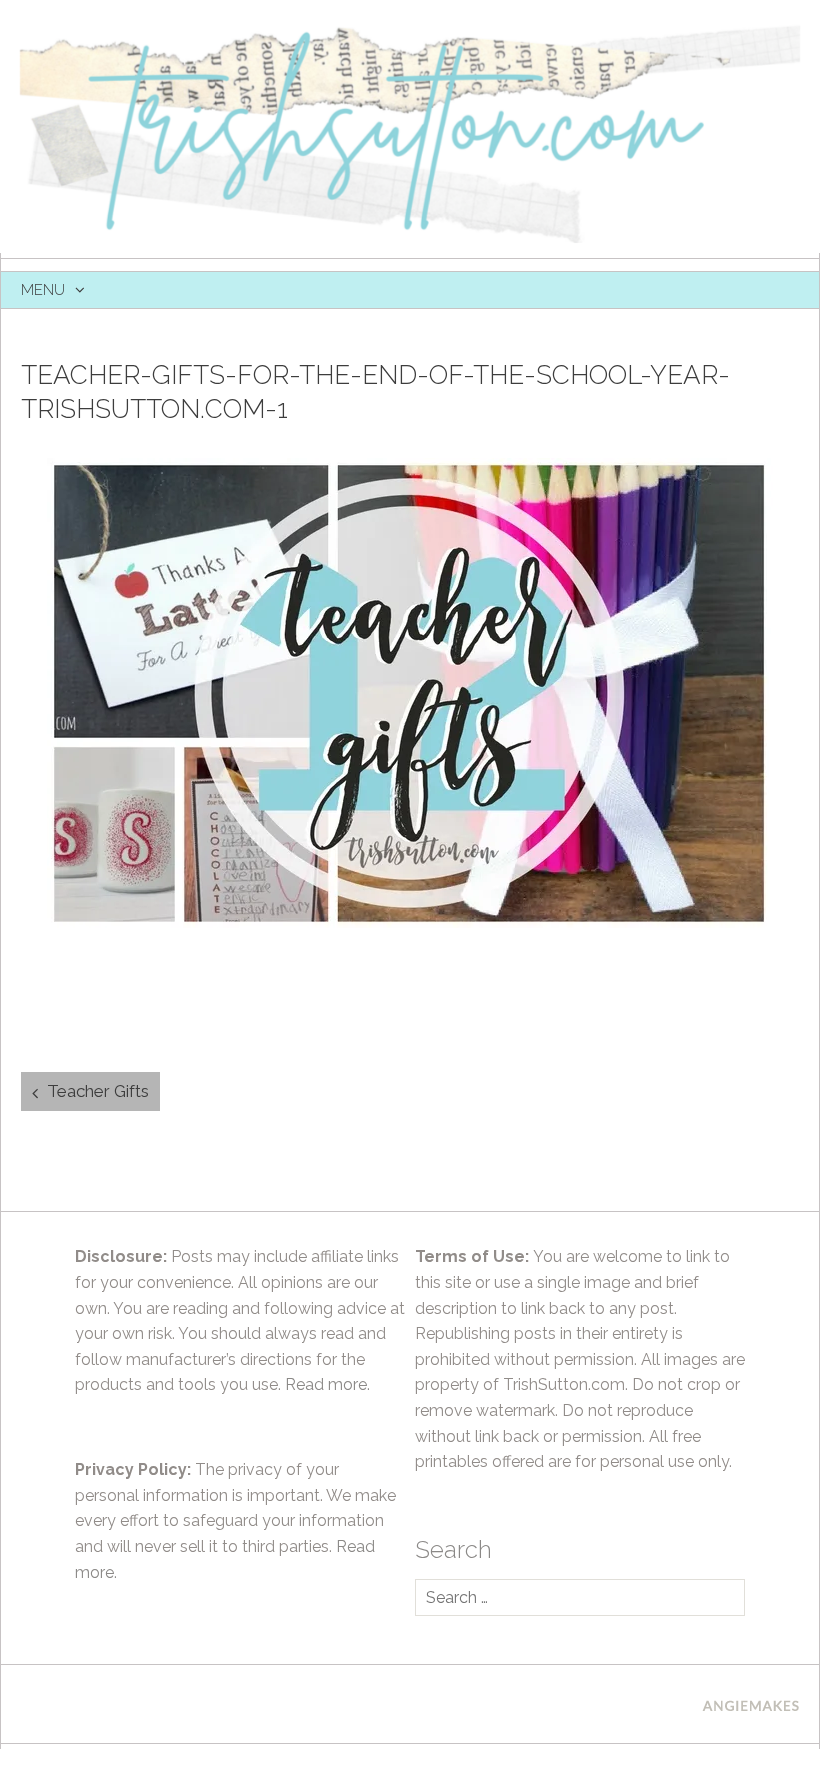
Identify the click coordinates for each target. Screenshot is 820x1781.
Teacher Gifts (98, 1091)
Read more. (327, 1384)
